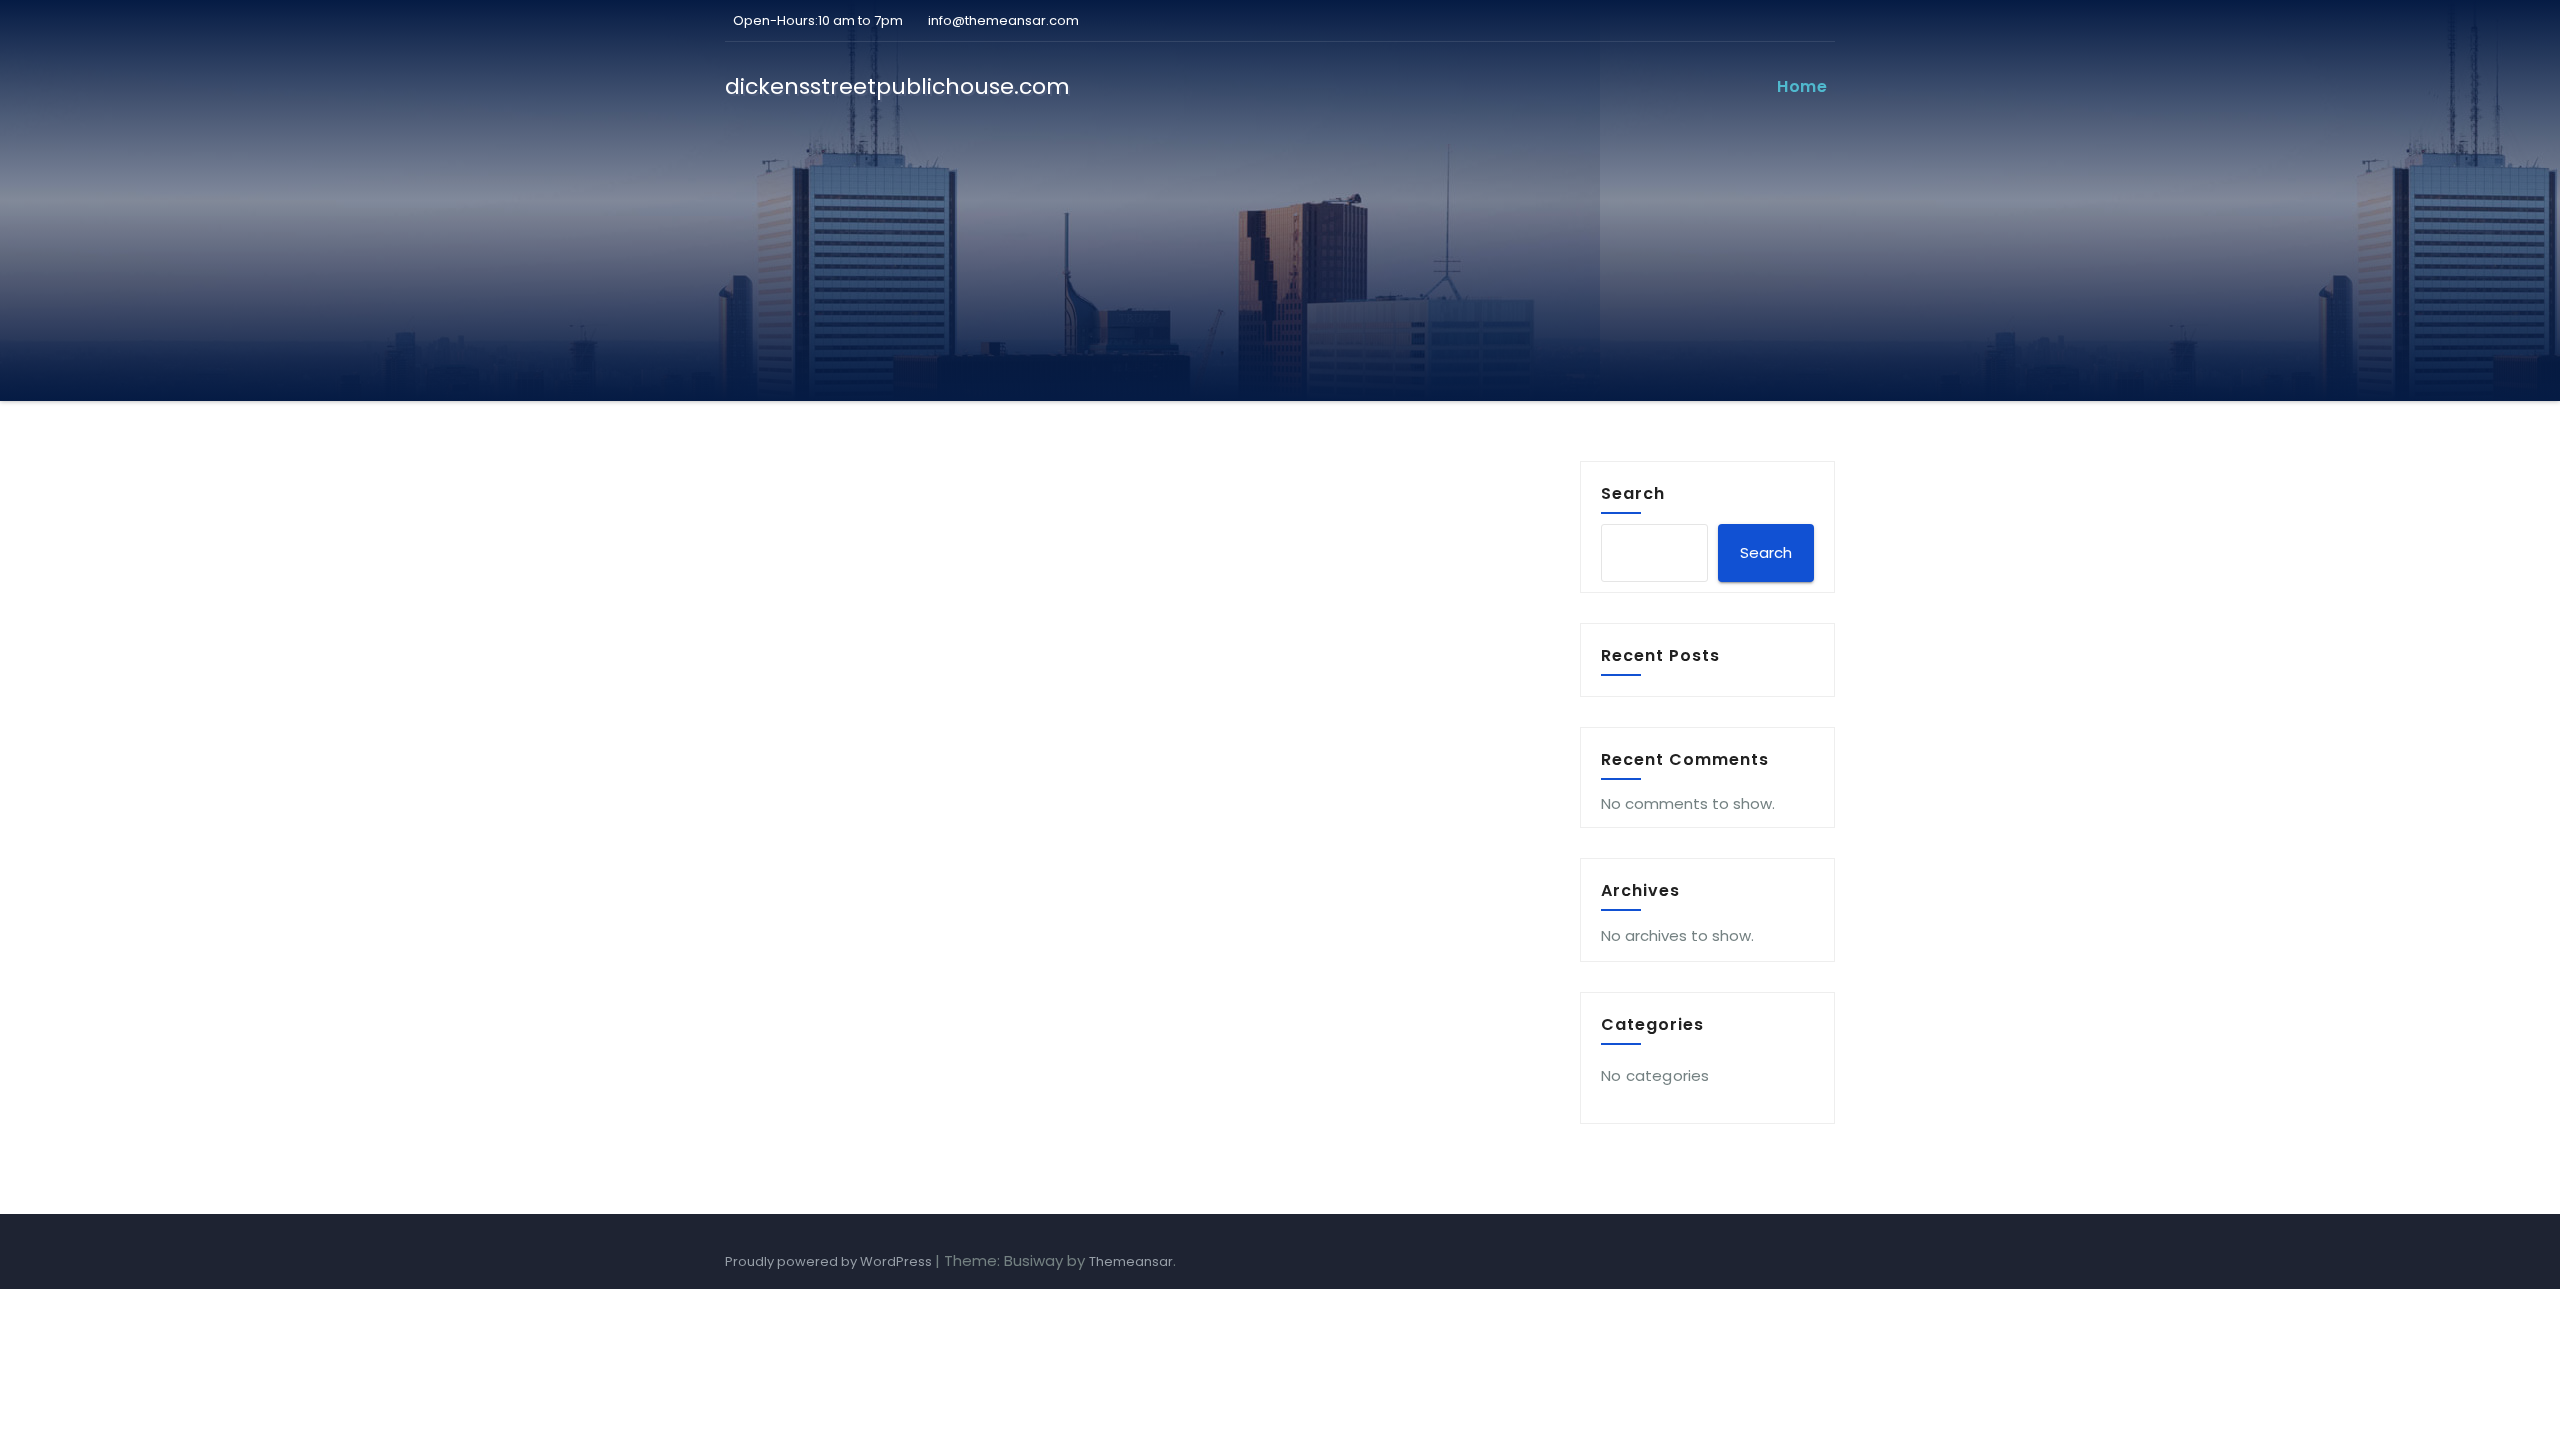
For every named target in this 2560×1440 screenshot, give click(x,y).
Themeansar (1131, 1261)
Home (1802, 86)
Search (1633, 493)
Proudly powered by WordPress (830, 1261)
